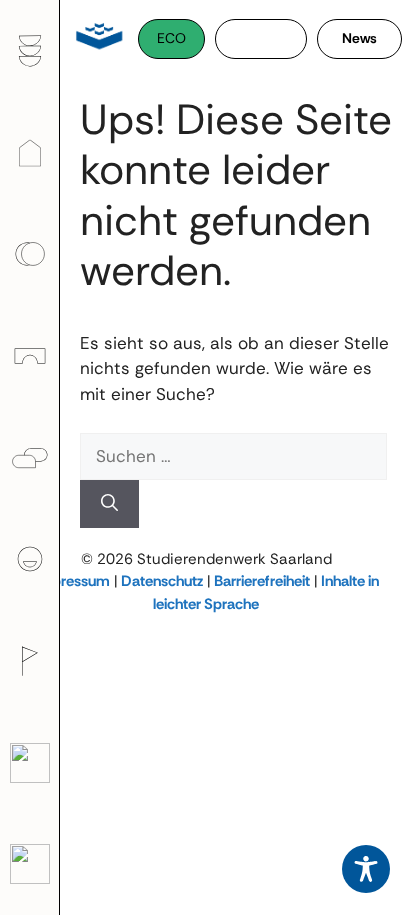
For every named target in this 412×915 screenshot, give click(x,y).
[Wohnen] (29, 153)
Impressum (72, 581)
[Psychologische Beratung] (29, 458)
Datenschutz (162, 581)
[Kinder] (29, 356)
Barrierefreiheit (262, 581)
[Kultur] (29, 661)
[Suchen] (109, 504)
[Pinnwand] (29, 864)
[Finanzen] (29, 254)
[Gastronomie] (29, 51)
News (359, 38)
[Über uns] (29, 559)
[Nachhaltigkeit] (29, 763)
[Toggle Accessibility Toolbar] (366, 869)
